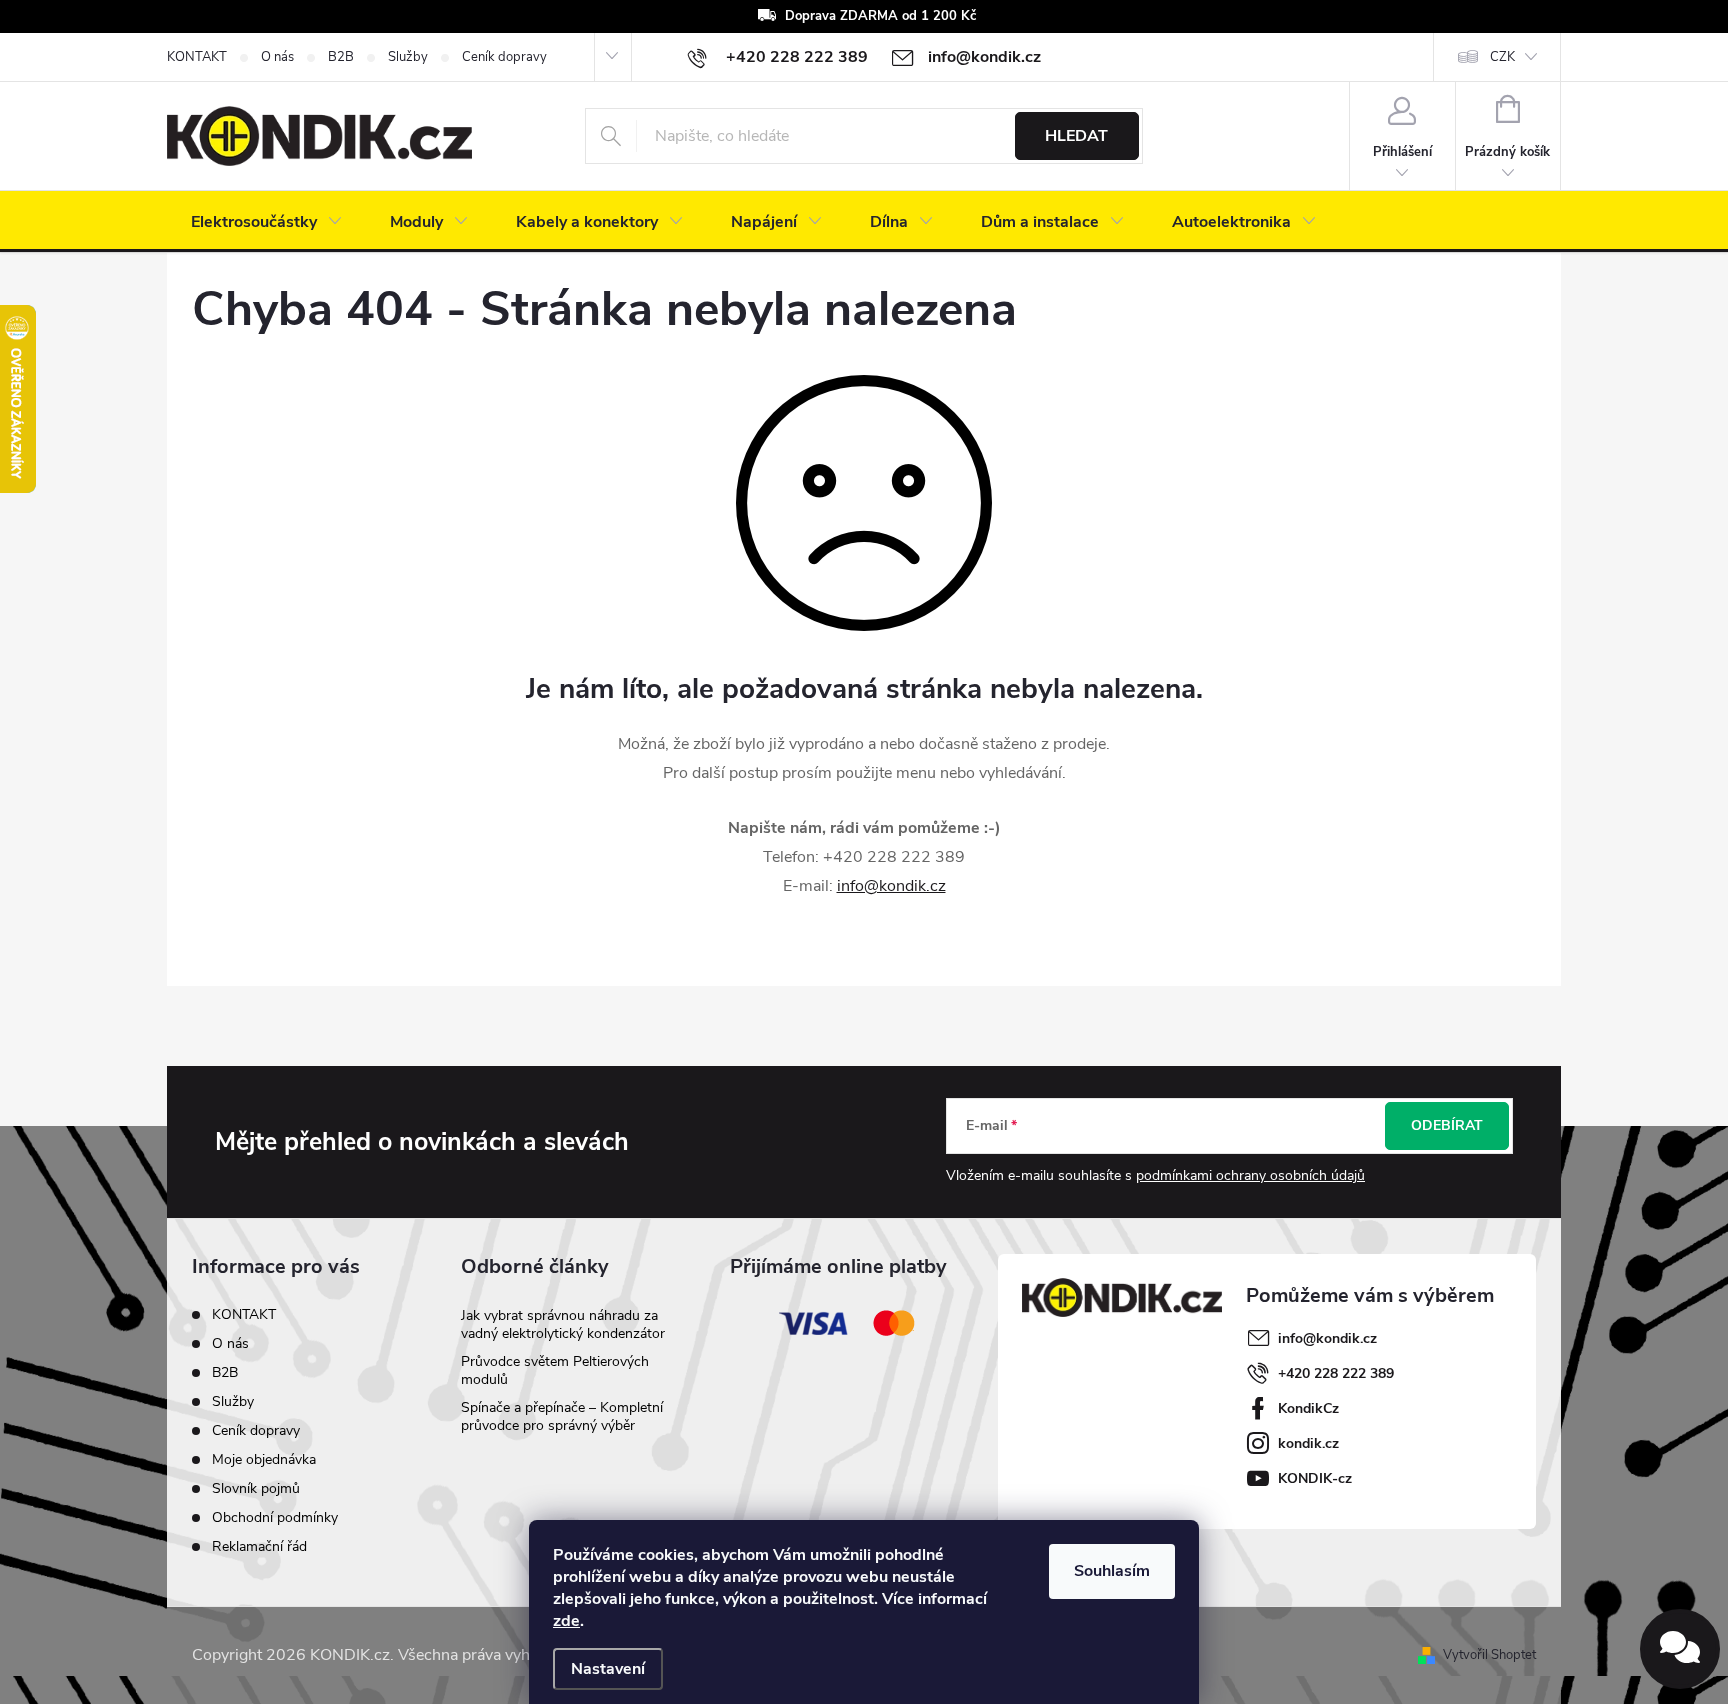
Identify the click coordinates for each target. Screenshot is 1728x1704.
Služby (408, 57)
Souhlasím (1112, 1571)
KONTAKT (197, 57)
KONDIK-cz (1315, 1478)
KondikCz (1308, 1408)
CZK (1502, 57)
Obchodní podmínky (275, 1517)
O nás (277, 57)
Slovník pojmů (256, 1488)
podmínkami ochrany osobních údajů (1250, 1175)
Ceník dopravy (504, 57)
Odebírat (1447, 1125)
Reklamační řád (259, 1546)
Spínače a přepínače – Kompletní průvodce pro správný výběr (562, 1416)
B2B (341, 57)
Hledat (1076, 136)
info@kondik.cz (891, 886)
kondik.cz (1308, 1443)
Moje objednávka (264, 1459)
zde (566, 1621)
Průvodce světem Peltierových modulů (555, 1370)
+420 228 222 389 (1336, 1373)
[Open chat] (1680, 1649)
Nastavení (608, 1669)
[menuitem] (266, 222)
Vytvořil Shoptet (1489, 1655)
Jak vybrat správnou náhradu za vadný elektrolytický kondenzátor (563, 1324)
